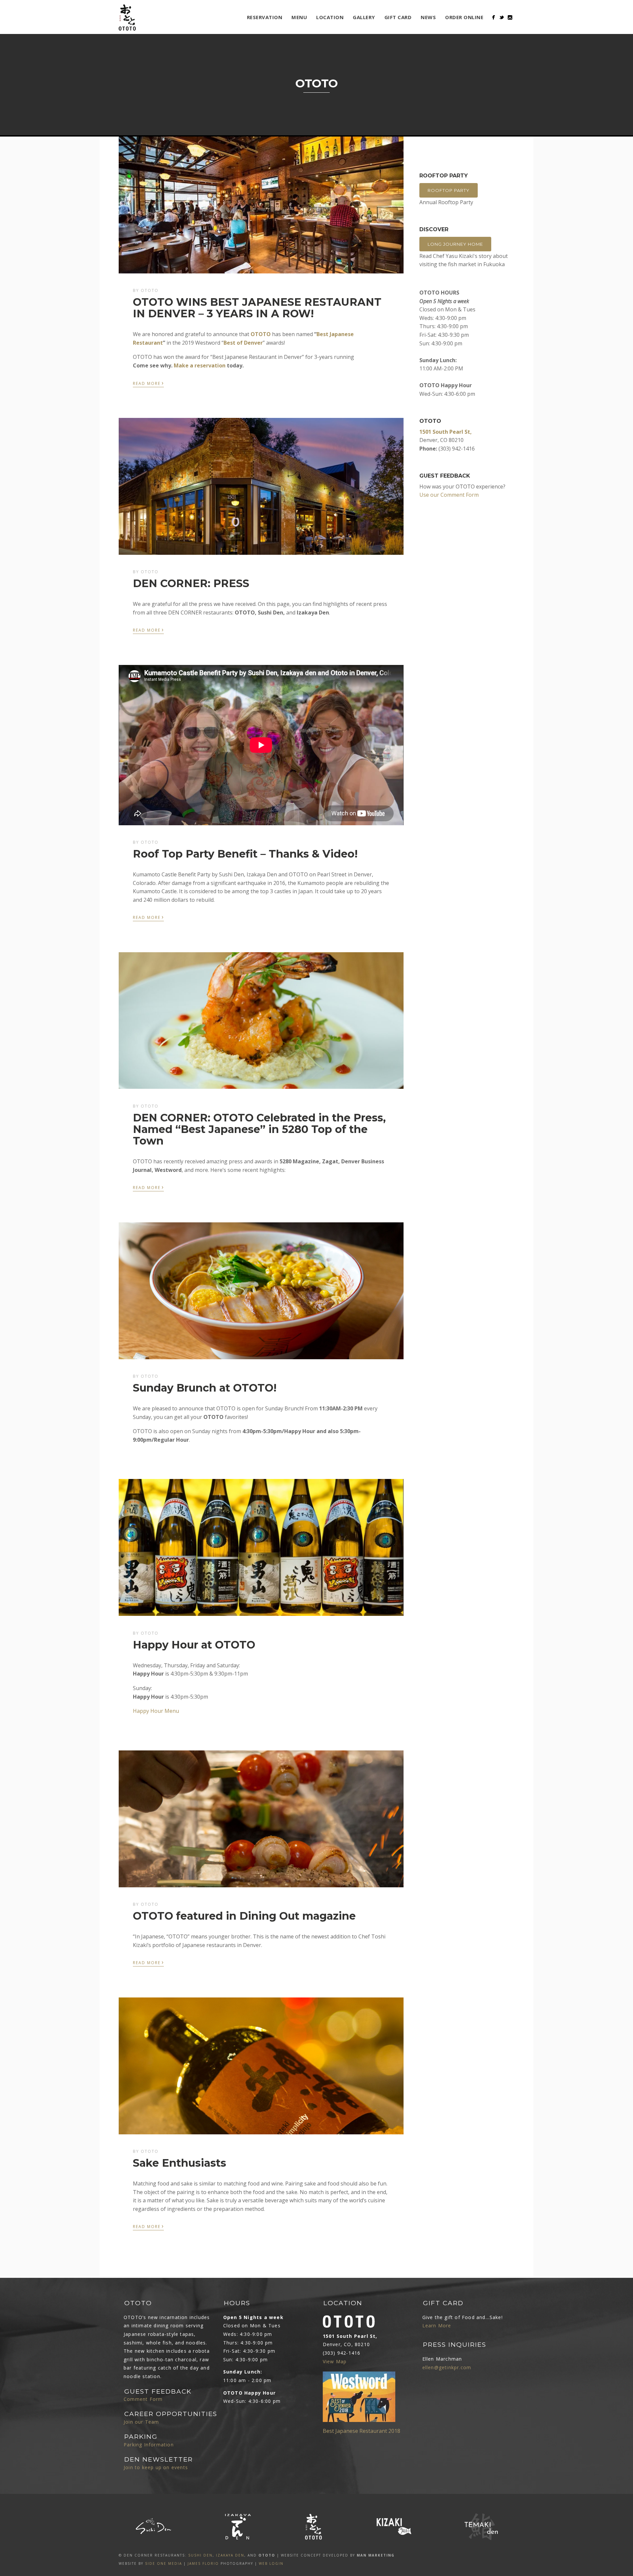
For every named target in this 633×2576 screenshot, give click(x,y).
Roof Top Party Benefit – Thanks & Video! (245, 854)
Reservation (265, 17)
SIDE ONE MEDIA (164, 2563)
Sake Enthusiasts (180, 2163)
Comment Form (143, 2399)
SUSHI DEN (200, 2555)
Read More (148, 383)
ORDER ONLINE (464, 17)
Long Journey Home (455, 244)
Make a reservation (200, 365)
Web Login (271, 2563)
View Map (335, 2361)
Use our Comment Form (449, 495)
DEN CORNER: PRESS (191, 583)
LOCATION (330, 17)
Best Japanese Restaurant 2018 (362, 2431)
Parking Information (149, 2445)
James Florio (203, 2563)
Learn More (437, 2325)
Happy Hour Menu (156, 1711)
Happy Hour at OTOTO (194, 1645)
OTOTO (261, 334)
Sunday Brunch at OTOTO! (205, 1388)
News (428, 17)
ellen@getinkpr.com (447, 2367)
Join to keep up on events (156, 2467)
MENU (299, 17)
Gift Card (398, 17)
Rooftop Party (449, 190)
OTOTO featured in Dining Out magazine (244, 1916)
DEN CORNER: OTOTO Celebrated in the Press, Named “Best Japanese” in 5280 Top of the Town (259, 1129)
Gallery (364, 17)
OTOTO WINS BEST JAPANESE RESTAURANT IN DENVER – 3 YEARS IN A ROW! (257, 308)
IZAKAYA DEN (230, 2555)
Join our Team (141, 2422)
